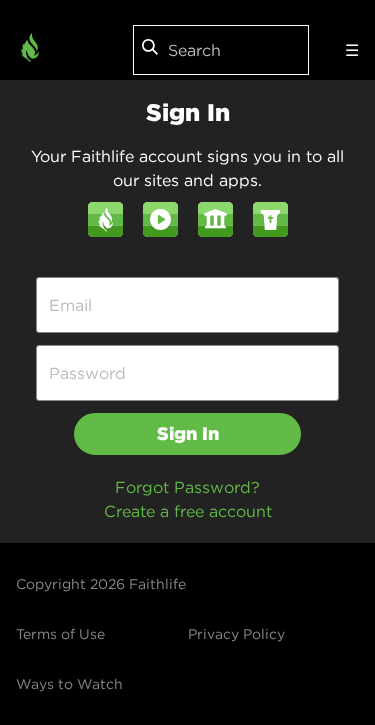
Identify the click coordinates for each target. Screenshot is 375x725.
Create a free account (188, 511)
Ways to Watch (69, 684)
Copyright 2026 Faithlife (101, 584)
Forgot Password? (187, 487)
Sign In (188, 433)
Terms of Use (60, 634)
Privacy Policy (236, 634)
